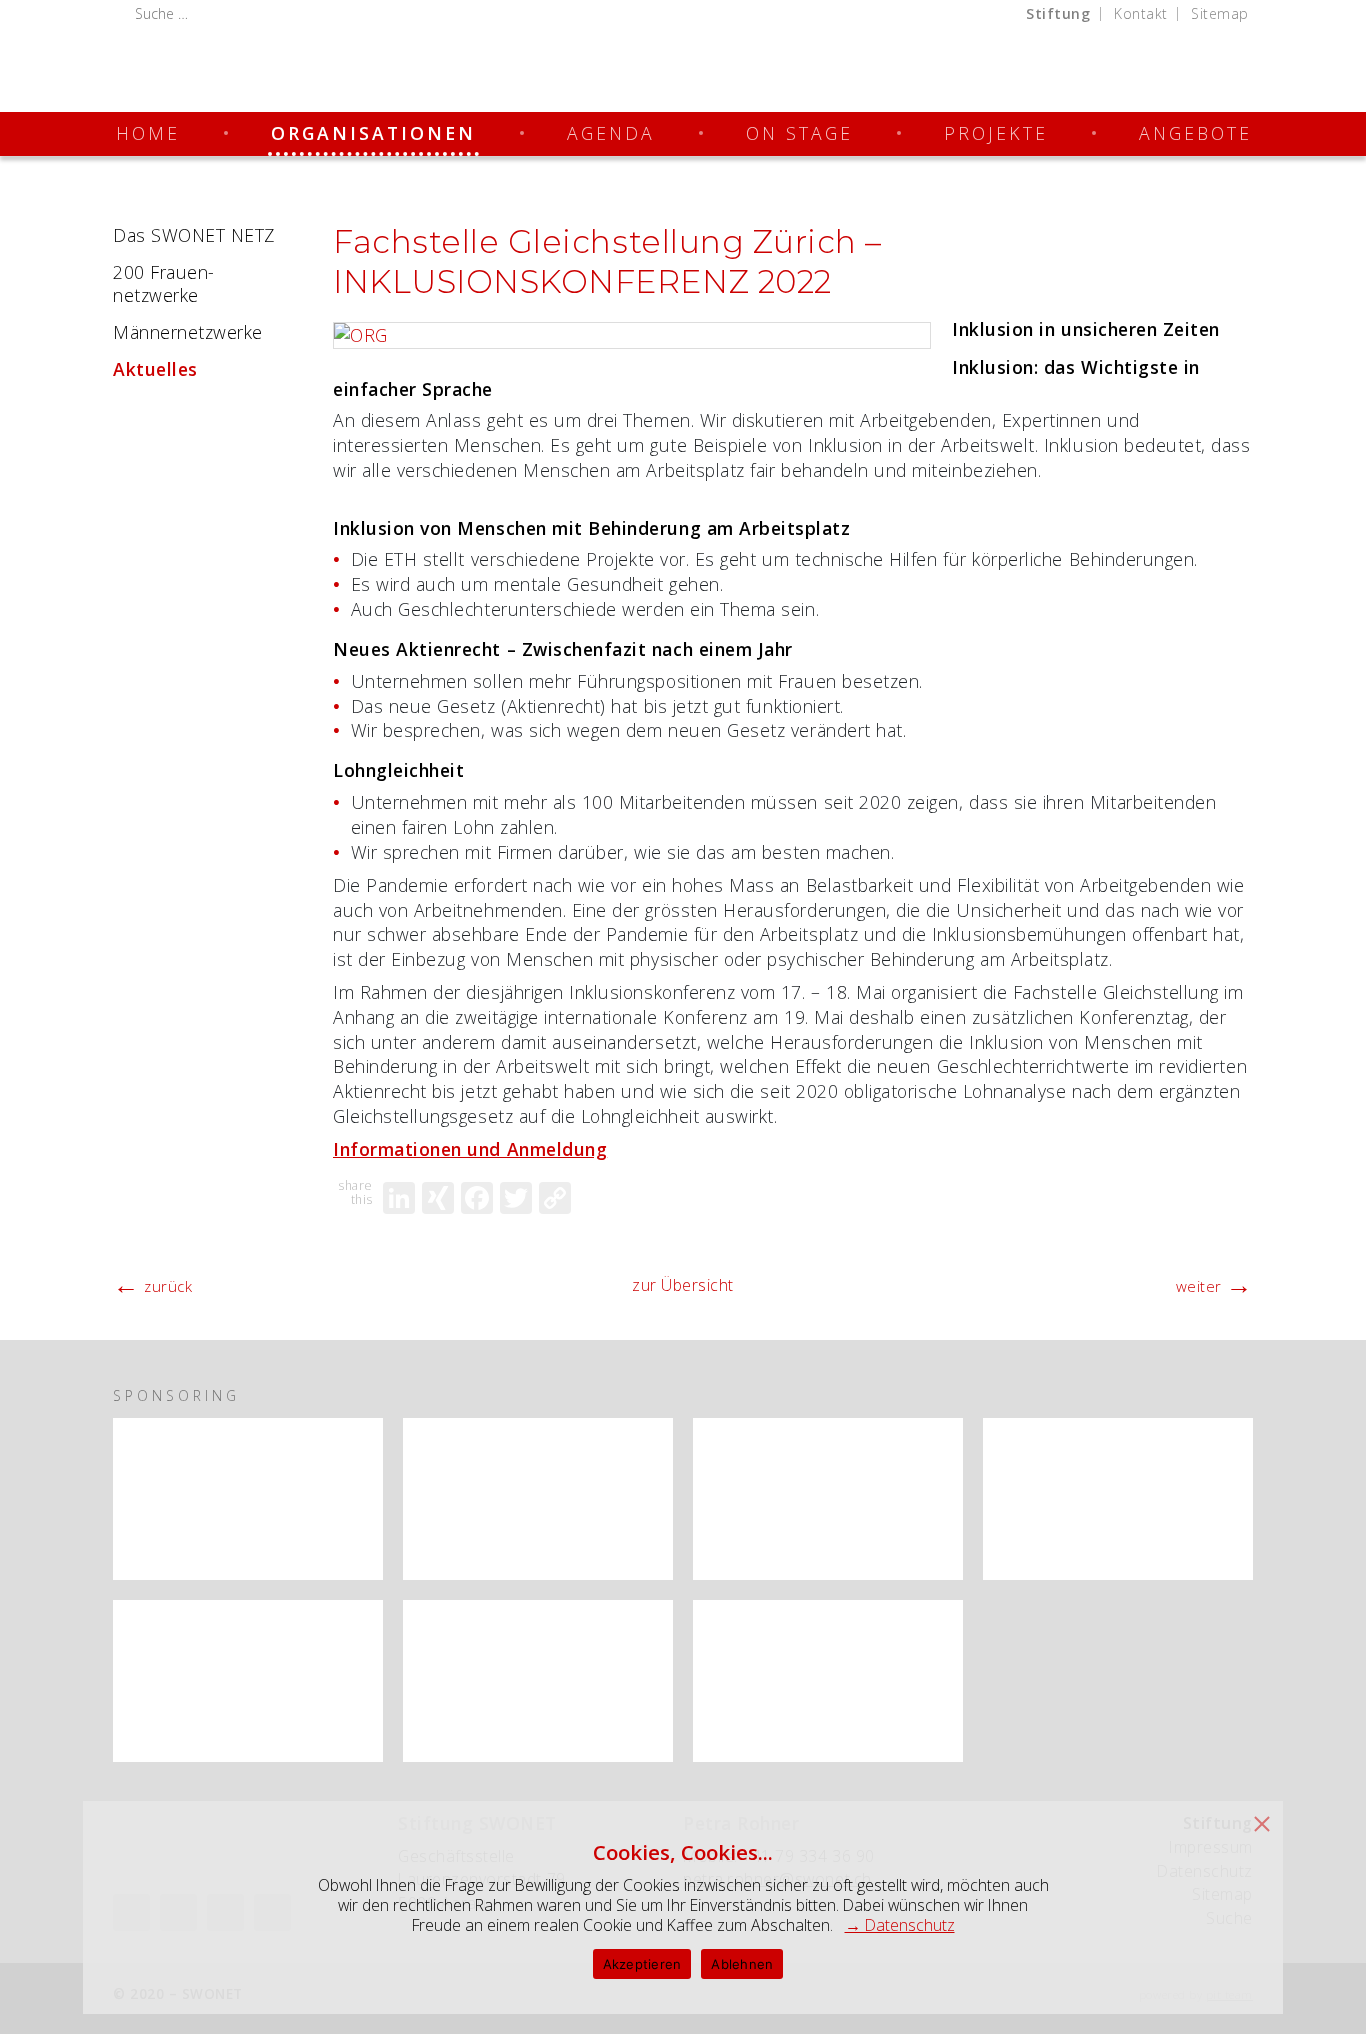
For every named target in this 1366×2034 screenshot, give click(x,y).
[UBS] (538, 1499)
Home (148, 133)
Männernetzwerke (188, 332)
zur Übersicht (683, 1285)
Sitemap (1220, 13)
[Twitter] (516, 1198)
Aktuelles (155, 369)
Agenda (611, 133)
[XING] (438, 1198)
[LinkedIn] (399, 1198)
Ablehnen (742, 1964)
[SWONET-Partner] (356, 1436)
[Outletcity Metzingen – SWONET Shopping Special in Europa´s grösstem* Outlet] (248, 1681)
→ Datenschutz (900, 1925)
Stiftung (1058, 13)
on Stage (799, 133)
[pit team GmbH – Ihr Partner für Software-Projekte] (538, 1681)
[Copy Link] (555, 1198)
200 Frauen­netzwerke (163, 283)
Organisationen (373, 133)
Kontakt (1141, 13)
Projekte (996, 133)
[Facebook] (477, 1198)
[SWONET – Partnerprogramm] (248, 1499)
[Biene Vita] (1118, 1499)
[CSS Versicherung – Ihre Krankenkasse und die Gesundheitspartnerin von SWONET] (828, 1499)
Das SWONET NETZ (194, 235)
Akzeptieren (642, 1964)
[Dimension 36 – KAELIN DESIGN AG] (828, 1681)
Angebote (1195, 133)
